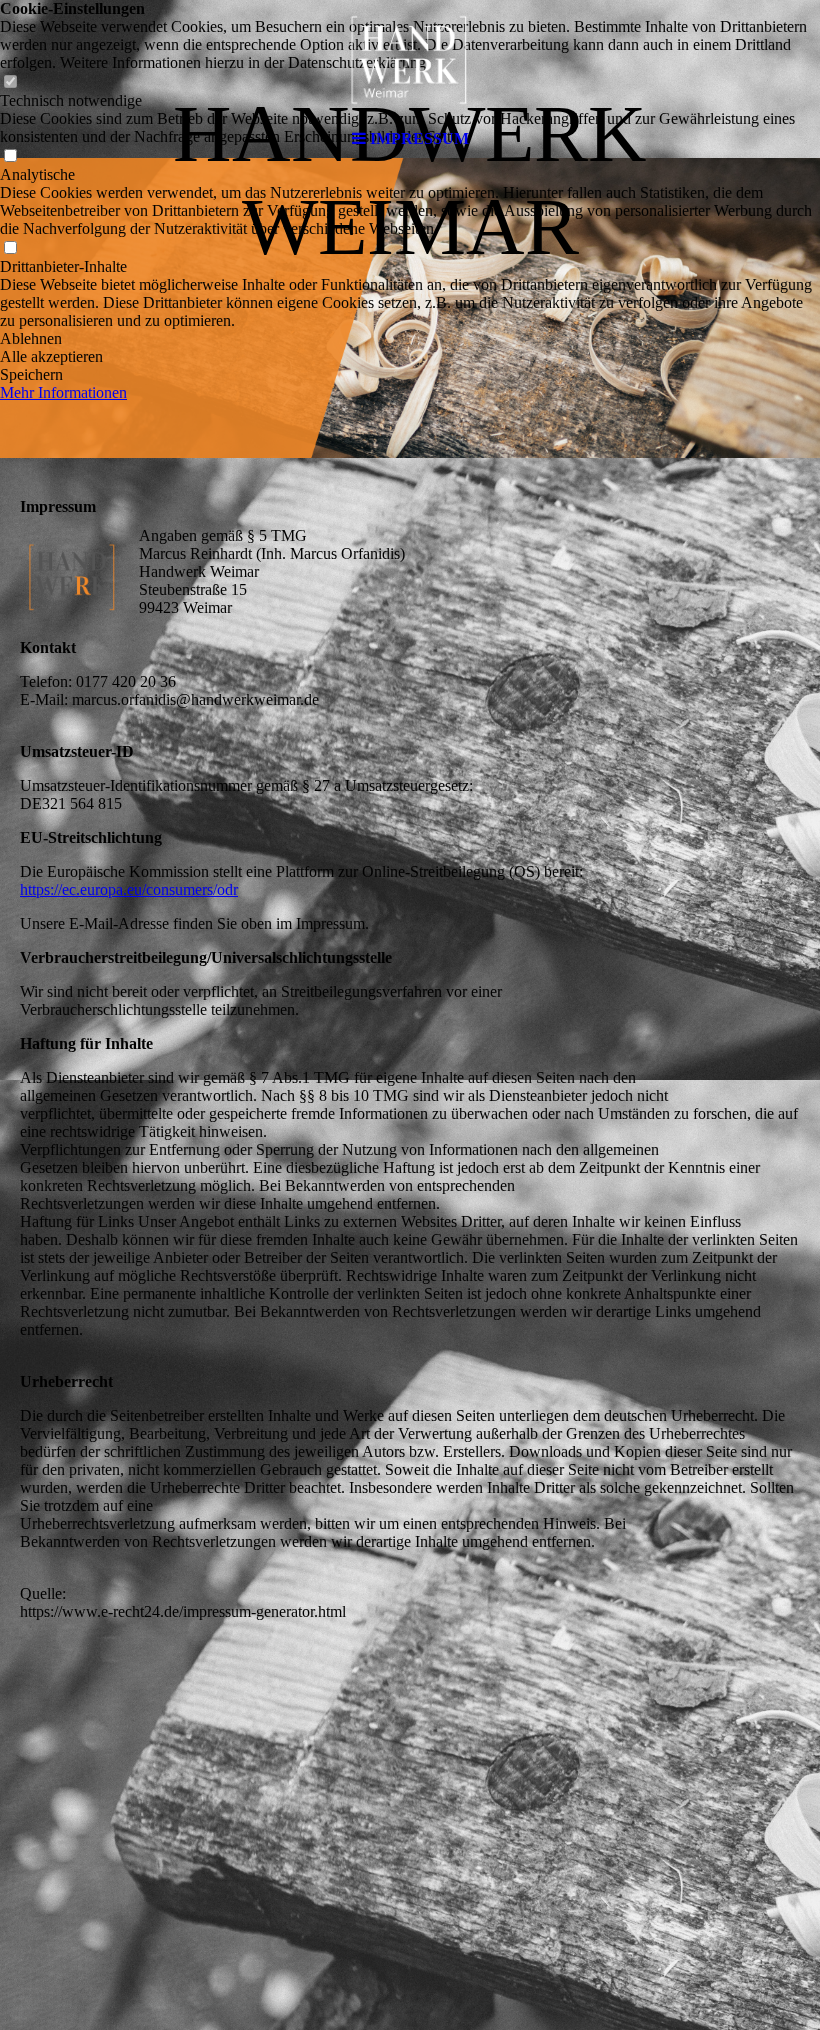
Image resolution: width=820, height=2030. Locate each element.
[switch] (10, 248)
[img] (410, 60)
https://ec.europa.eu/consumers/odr (129, 889)
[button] (410, 339)
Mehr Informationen (63, 392)
